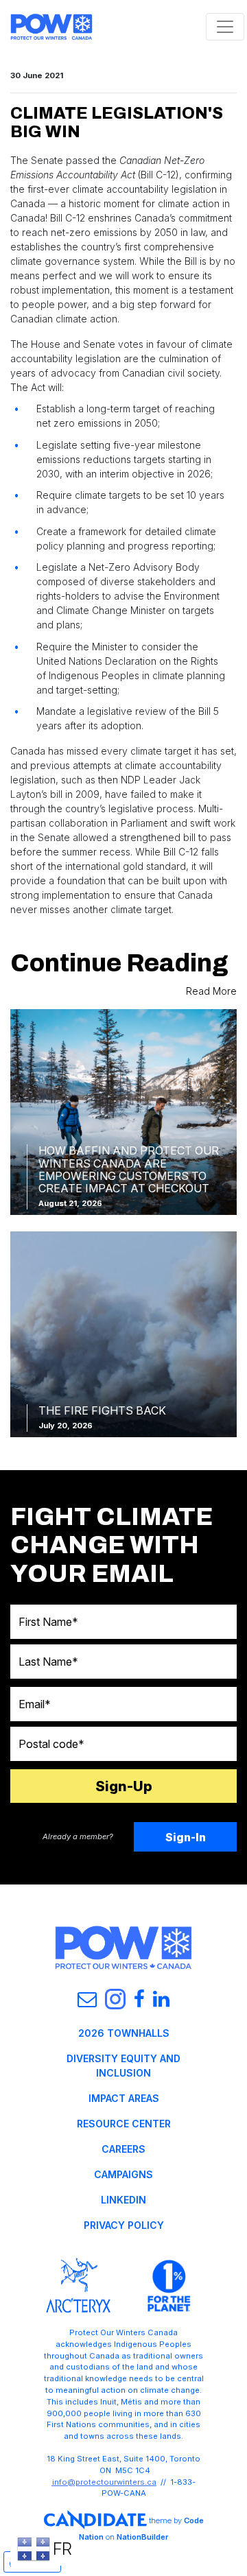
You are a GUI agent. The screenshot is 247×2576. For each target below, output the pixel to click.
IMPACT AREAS (124, 2098)
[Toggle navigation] (225, 27)
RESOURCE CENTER (124, 2124)
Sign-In (186, 1837)
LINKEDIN (123, 2200)
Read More (211, 991)
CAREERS (123, 2149)
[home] (51, 27)
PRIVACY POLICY (124, 2225)
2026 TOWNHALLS (124, 2033)
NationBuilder (142, 2537)
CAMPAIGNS (123, 2174)
